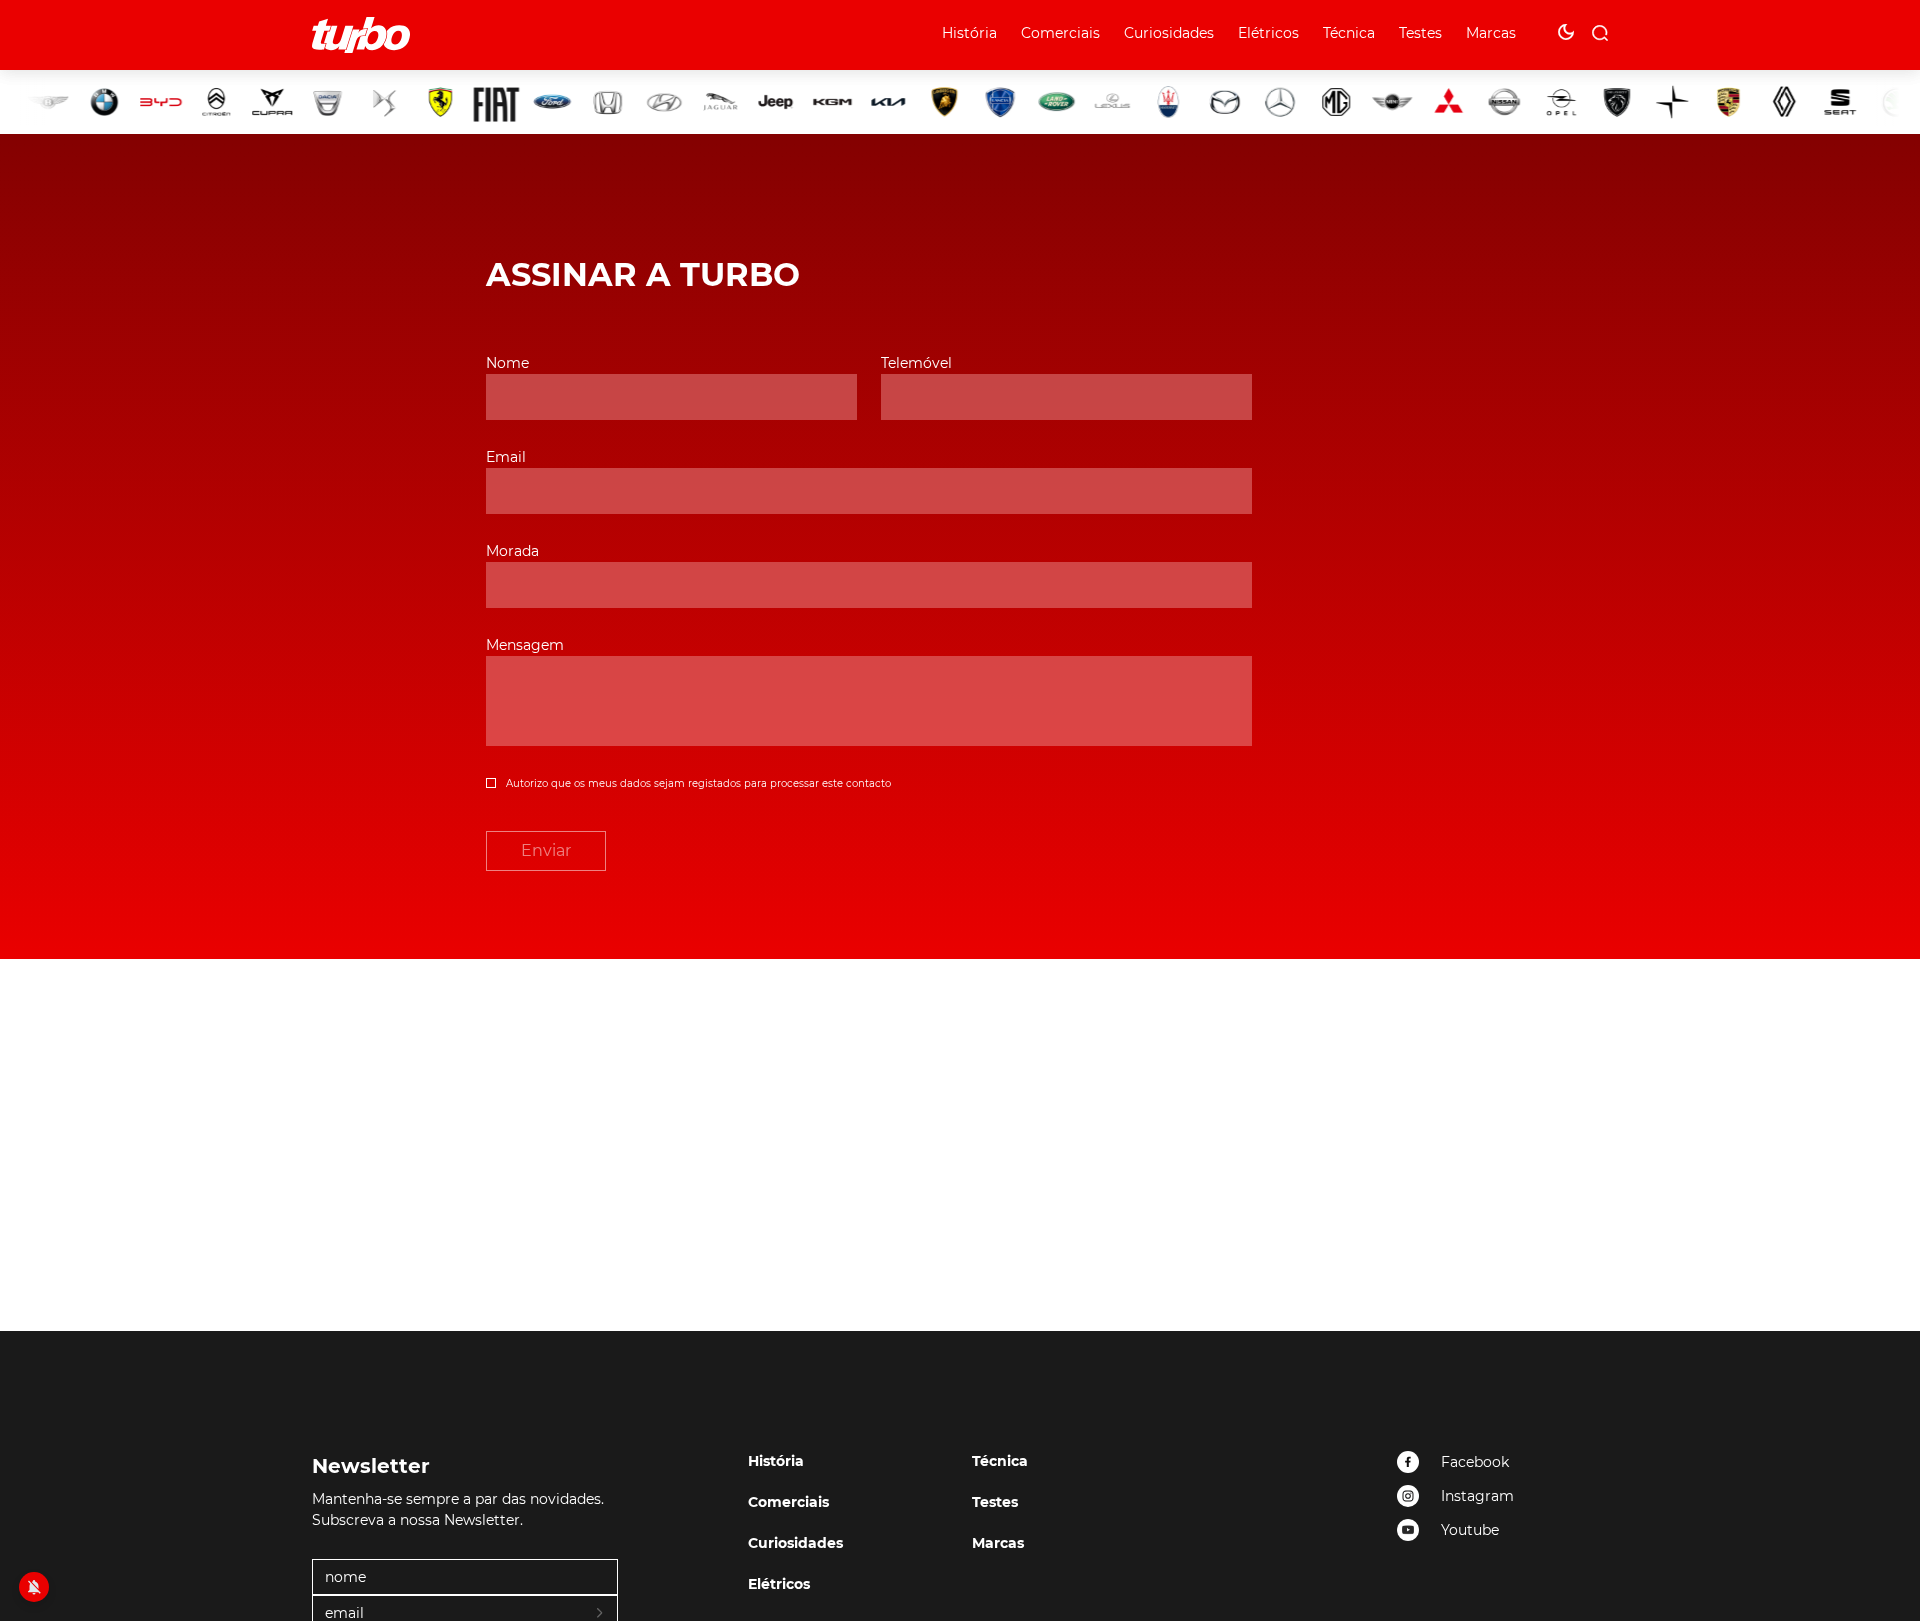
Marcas (1491, 33)
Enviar (546, 850)
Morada (512, 551)
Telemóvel (916, 363)
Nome (507, 363)
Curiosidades (1169, 33)
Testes (1420, 33)
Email (506, 457)
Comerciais (1060, 33)
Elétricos (1268, 33)
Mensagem (525, 645)
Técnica (1349, 33)
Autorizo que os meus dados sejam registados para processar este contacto (698, 783)
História (969, 33)
